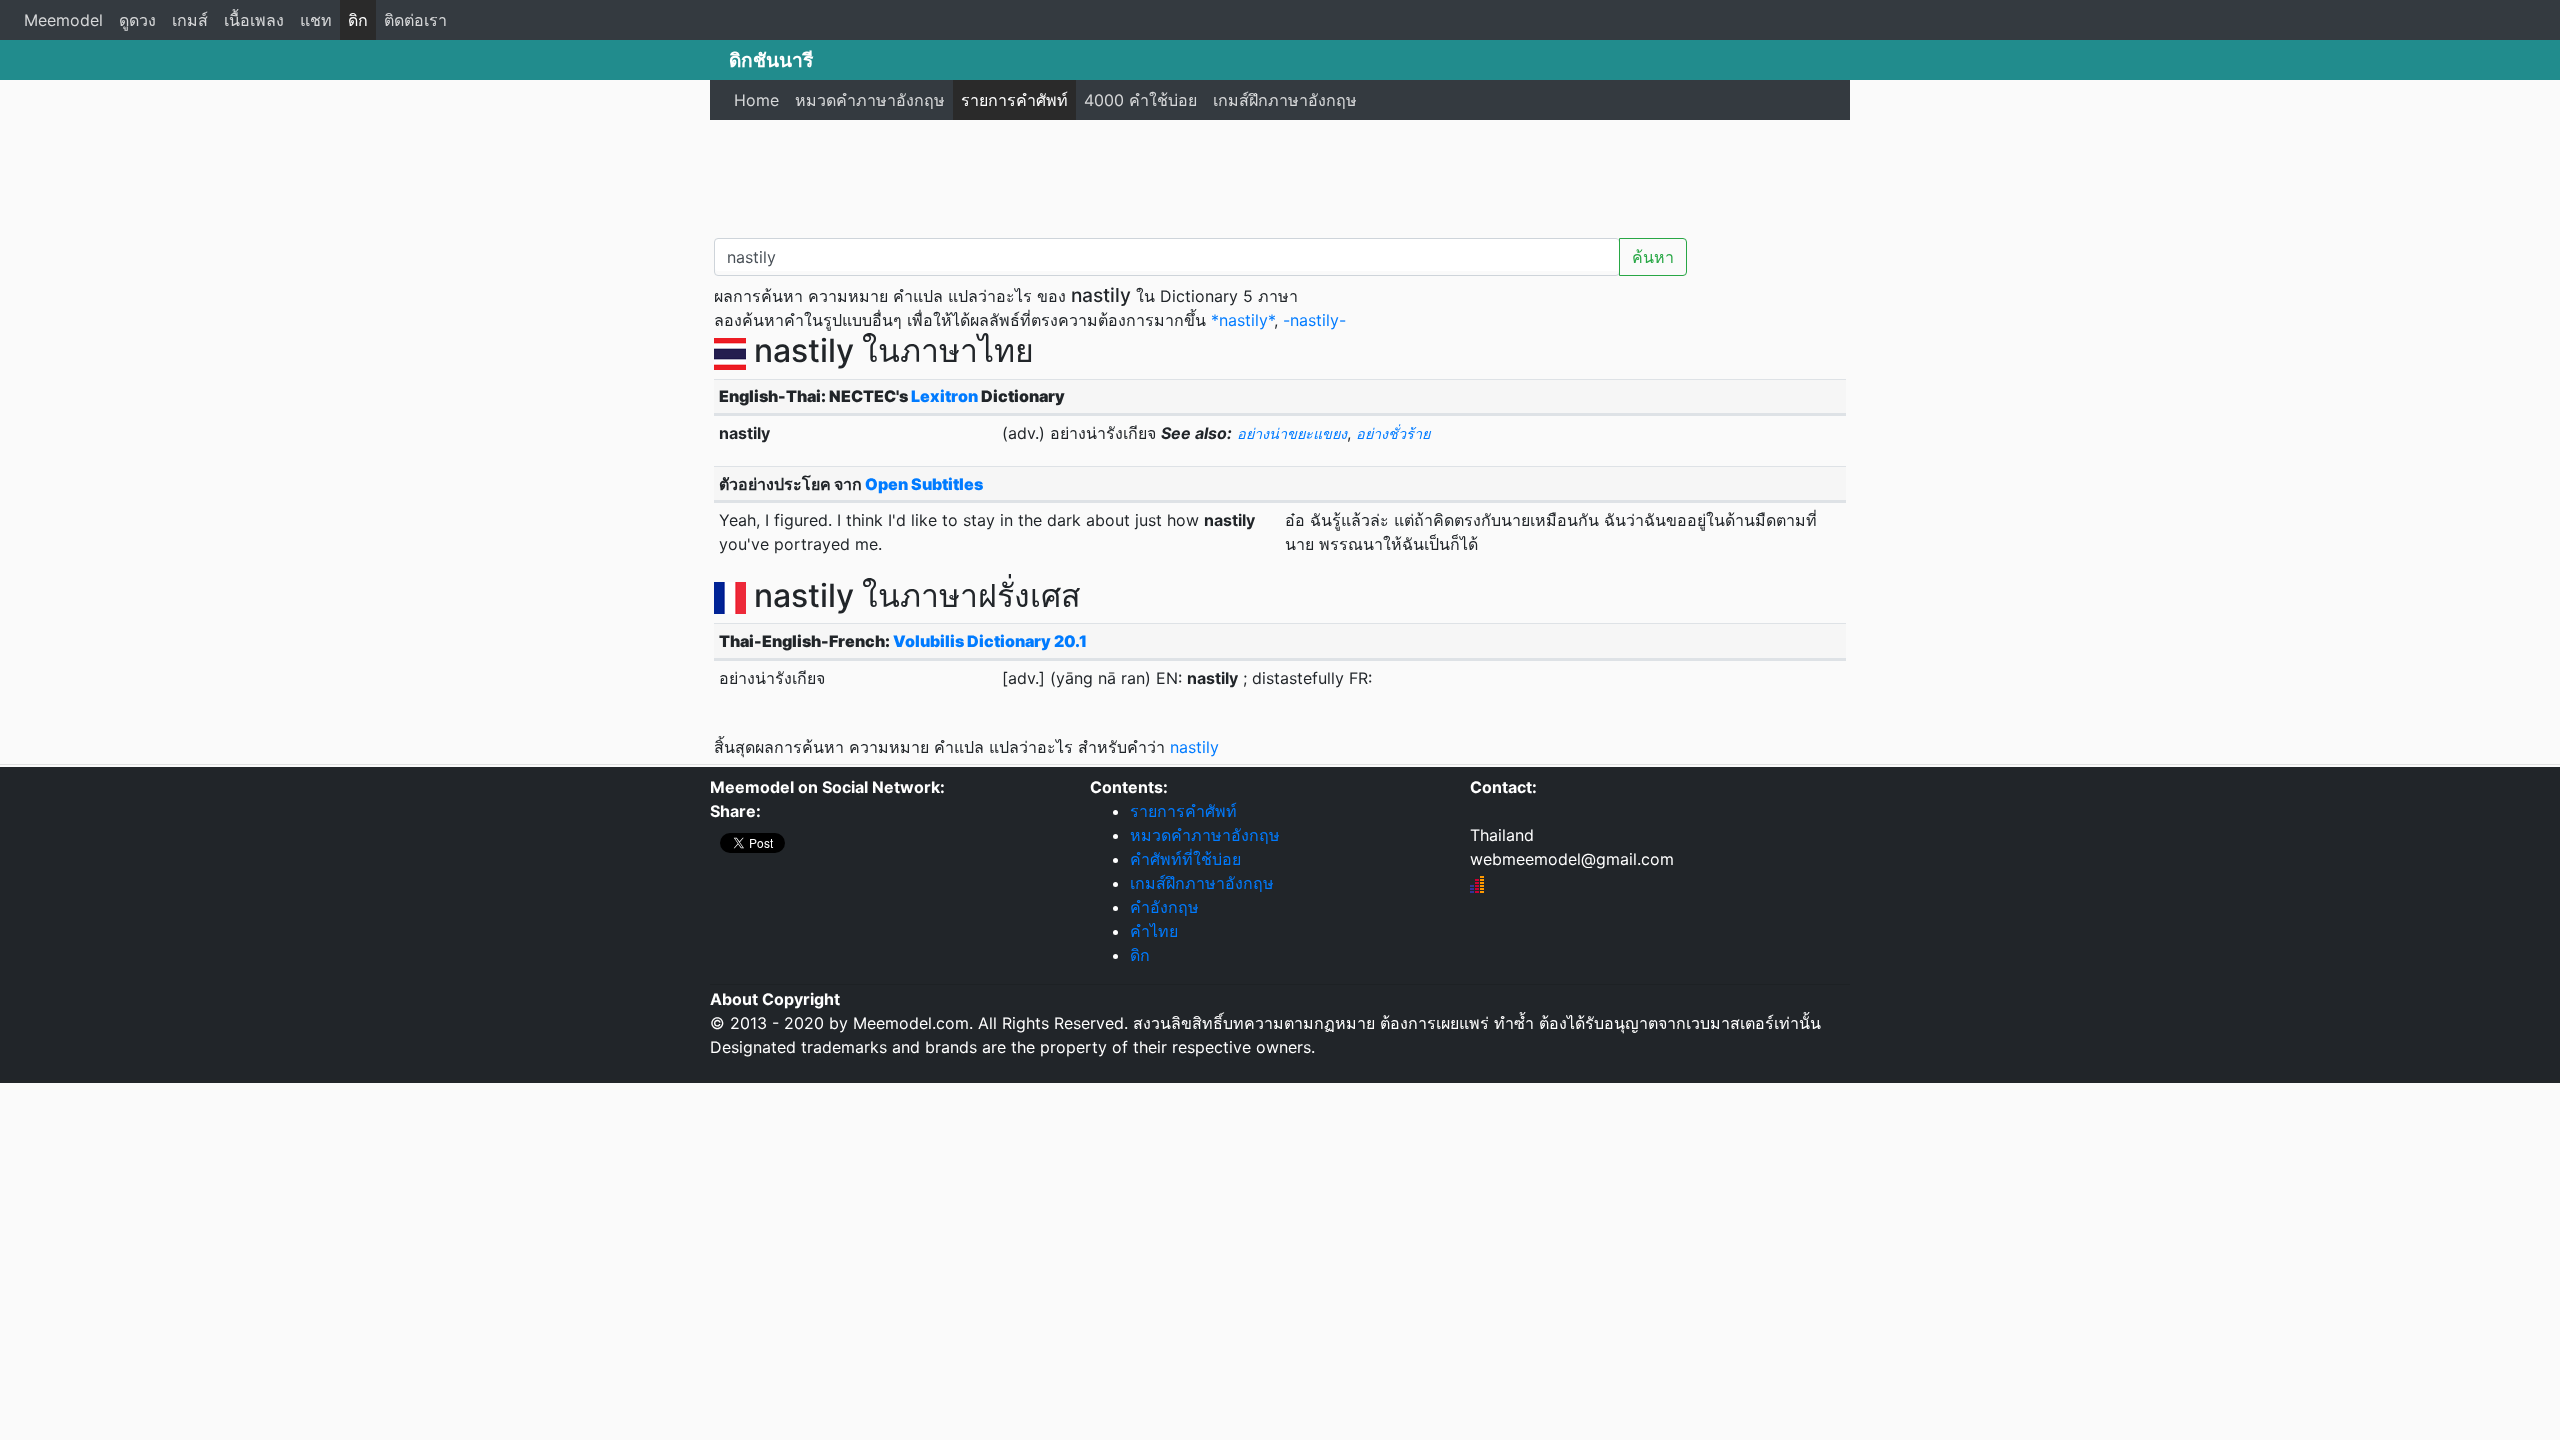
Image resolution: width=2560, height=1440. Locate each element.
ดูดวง (137, 20)
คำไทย (1154, 931)
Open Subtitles (924, 484)
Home (756, 100)
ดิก (358, 20)
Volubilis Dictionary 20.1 (990, 641)
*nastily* (1242, 320)
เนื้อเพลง (254, 20)
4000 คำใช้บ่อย (1140, 100)
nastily (1194, 747)
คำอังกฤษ (1164, 907)
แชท (316, 20)
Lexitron (944, 396)
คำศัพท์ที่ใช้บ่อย (1185, 859)
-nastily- (1314, 320)
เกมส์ (190, 20)
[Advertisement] (1280, 175)
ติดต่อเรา (415, 20)
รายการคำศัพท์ (1014, 100)
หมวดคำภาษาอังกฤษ (870, 100)
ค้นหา (1653, 257)
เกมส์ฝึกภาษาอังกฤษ (1285, 100)
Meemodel (63, 20)
